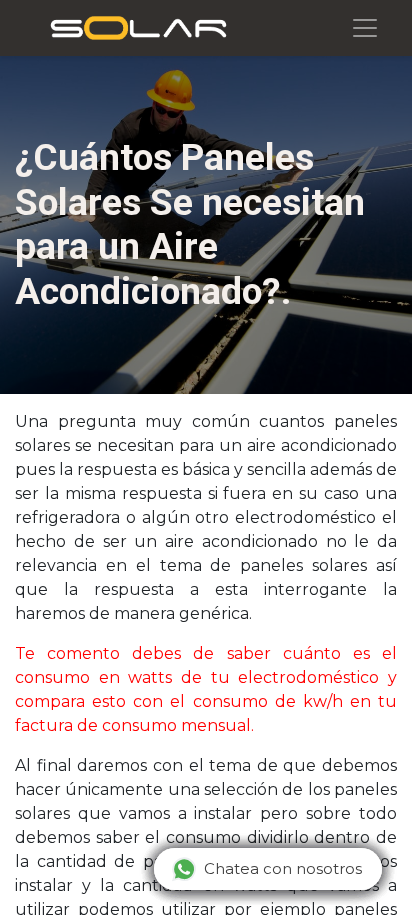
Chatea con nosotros (283, 868)
